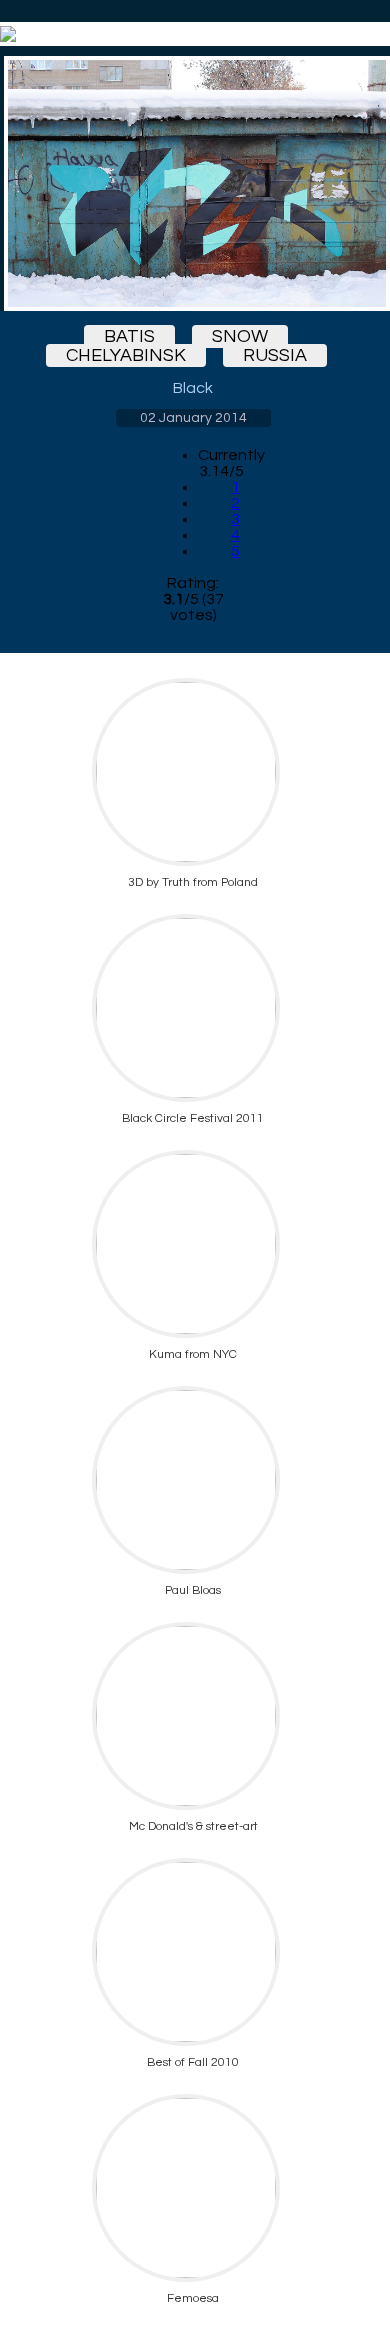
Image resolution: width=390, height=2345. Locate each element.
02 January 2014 (193, 418)
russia (275, 355)
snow (240, 336)
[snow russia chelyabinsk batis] (193, 183)
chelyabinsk (126, 355)
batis (129, 336)
